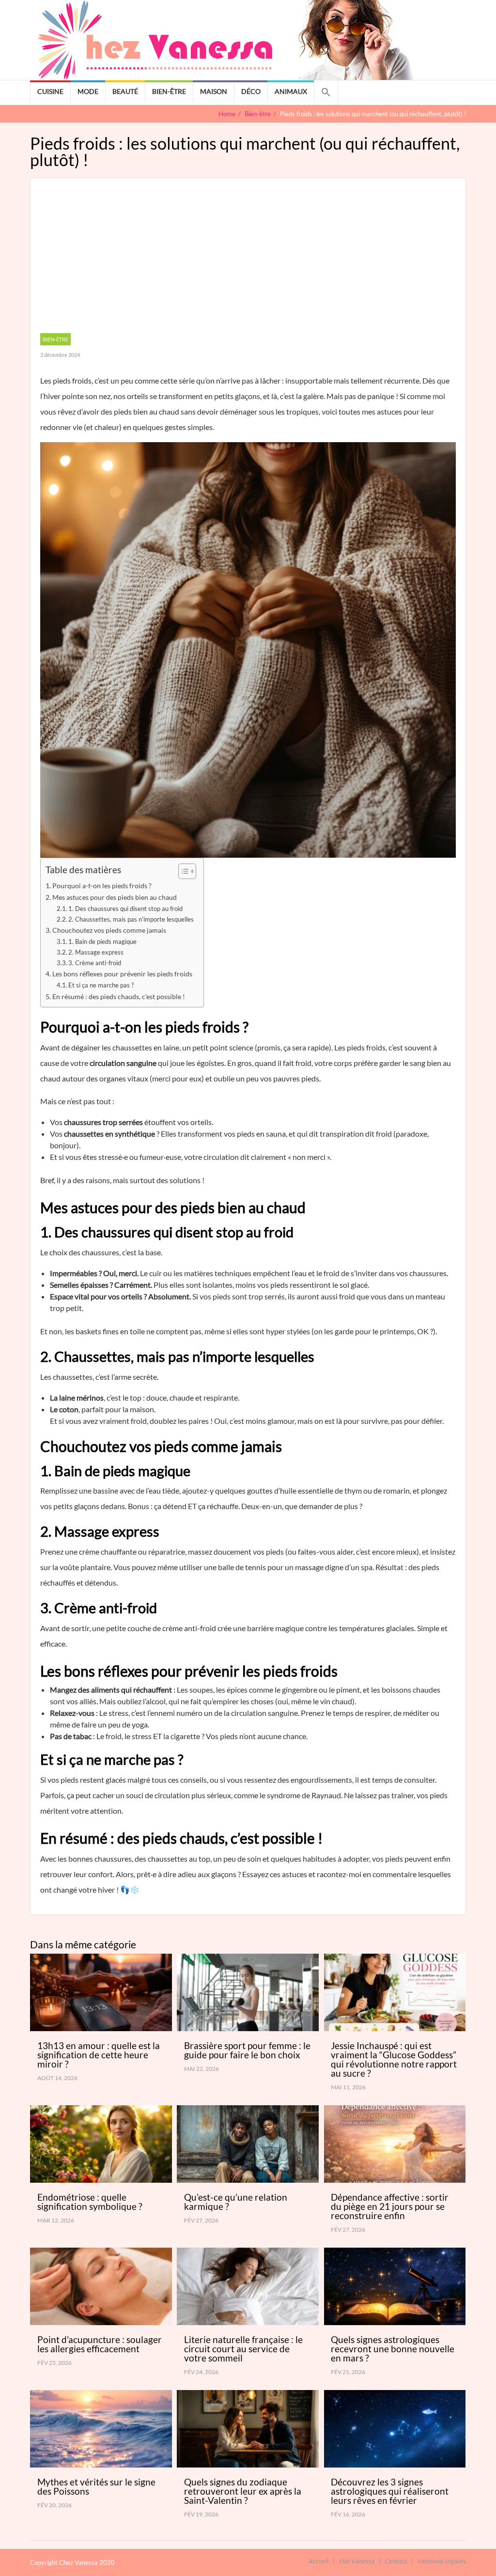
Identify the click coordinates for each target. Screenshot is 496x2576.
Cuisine (50, 91)
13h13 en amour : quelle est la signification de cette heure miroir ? (99, 2055)
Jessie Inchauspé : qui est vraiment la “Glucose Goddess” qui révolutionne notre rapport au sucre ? (394, 2059)
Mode (88, 91)
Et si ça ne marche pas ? (101, 985)
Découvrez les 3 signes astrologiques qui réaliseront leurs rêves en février (390, 2491)
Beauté (125, 91)
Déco (251, 91)
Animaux (291, 91)
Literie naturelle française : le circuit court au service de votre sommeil (243, 2349)
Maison (214, 91)
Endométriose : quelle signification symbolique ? (90, 2202)
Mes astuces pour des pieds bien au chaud (115, 897)
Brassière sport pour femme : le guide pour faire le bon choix (247, 2050)
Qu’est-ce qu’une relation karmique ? (236, 2202)
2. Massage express (96, 952)
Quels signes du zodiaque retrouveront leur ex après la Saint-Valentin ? (243, 2491)
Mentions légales (442, 2561)
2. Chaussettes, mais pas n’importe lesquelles (131, 919)
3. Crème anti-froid (95, 963)
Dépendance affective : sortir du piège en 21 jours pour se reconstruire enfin (390, 2206)
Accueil (319, 2561)
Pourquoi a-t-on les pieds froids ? (102, 886)
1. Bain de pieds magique (102, 941)
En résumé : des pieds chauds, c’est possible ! (119, 996)
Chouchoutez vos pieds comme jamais (109, 930)
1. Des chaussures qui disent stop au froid (125, 909)
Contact (396, 2561)
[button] (326, 93)
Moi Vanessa (357, 2561)
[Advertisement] (248, 261)
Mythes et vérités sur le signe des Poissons (96, 2486)
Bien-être (169, 91)
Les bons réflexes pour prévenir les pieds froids (122, 974)
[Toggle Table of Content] (182, 871)
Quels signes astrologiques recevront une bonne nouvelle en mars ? (393, 2349)
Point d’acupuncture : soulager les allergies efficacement (100, 2344)
